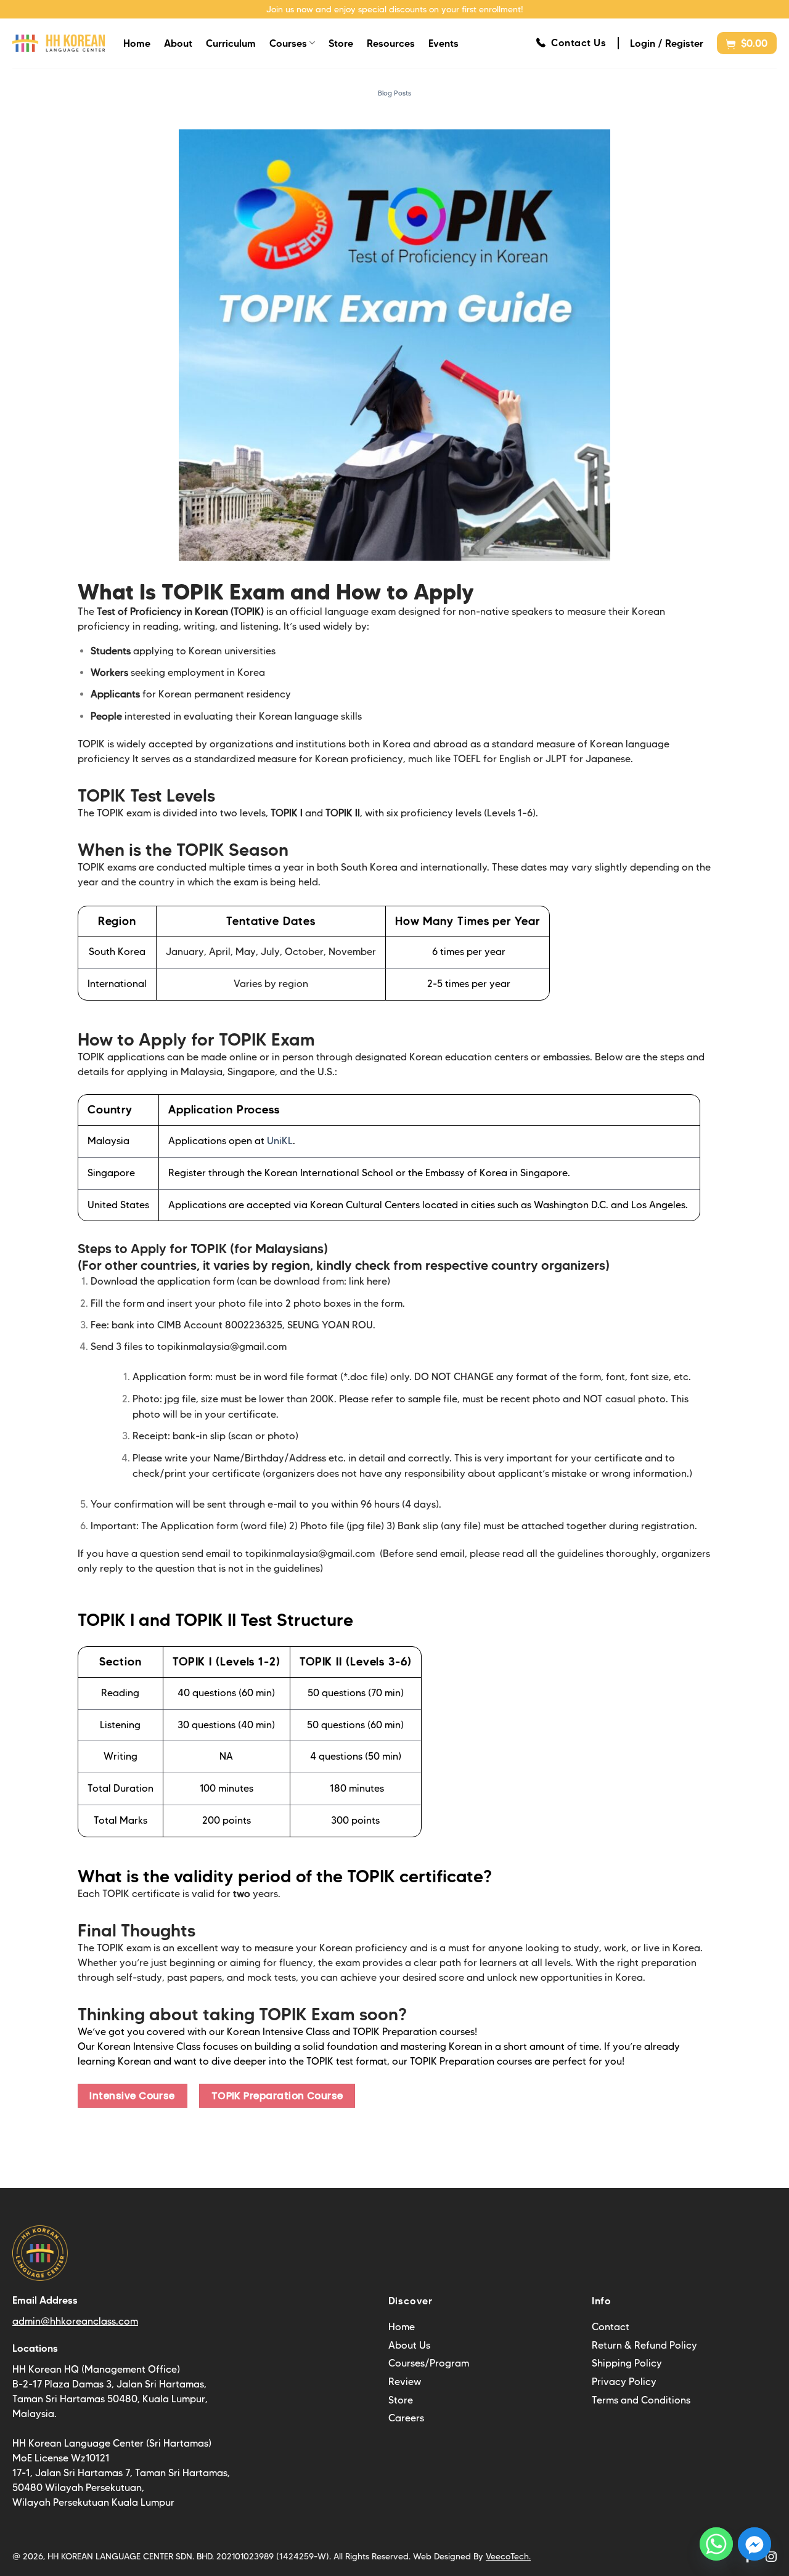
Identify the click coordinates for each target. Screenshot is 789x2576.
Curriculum (231, 43)
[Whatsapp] (716, 2544)
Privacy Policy (624, 2382)
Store (341, 43)
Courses (288, 43)
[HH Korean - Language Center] (59, 43)
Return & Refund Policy (644, 2345)
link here (368, 1281)
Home (137, 43)
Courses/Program (429, 2363)
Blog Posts (394, 93)
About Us (409, 2345)
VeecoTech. (508, 2556)
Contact (611, 2327)
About (178, 43)
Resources (391, 43)
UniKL (280, 1141)
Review (405, 2382)
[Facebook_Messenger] (754, 2544)
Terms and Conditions (641, 2400)
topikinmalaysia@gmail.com (222, 1347)
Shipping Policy (627, 2363)
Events (444, 43)
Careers (406, 2418)
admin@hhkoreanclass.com (75, 2321)
